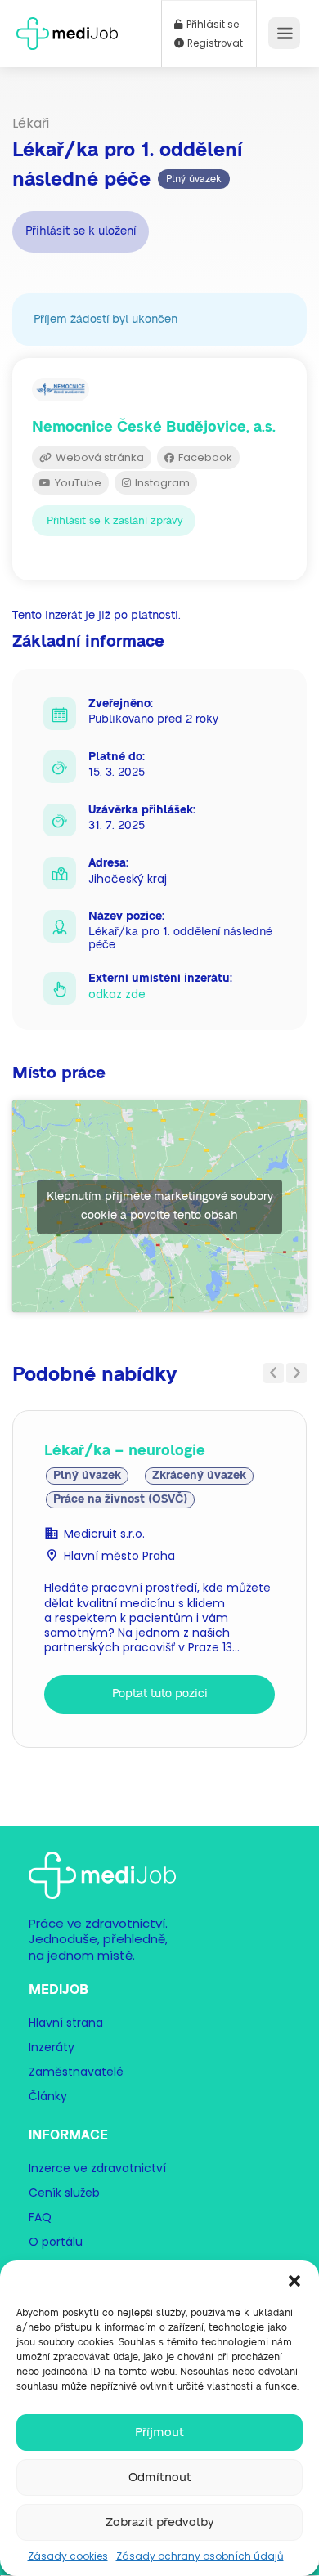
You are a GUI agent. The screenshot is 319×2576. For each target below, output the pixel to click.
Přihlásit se (211, 25)
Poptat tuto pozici (160, 1694)
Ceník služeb (64, 2193)
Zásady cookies (68, 2556)
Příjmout (159, 2433)
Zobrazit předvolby (160, 2522)
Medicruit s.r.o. (104, 1534)
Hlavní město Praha (119, 1556)
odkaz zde (117, 994)
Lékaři (31, 123)
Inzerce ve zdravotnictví (97, 2168)
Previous (274, 1373)
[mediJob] (67, 28)
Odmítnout (160, 2477)
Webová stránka (99, 457)
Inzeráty (52, 2047)
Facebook (204, 457)
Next (297, 1373)
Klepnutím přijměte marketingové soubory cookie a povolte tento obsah (160, 1206)
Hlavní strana (66, 2023)
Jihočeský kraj (128, 879)
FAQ (40, 2217)
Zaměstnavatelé (76, 2072)
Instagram (161, 483)
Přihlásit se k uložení (81, 231)
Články (48, 2096)
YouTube (77, 483)
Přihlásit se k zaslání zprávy (115, 521)
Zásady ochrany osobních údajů (200, 2556)
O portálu (56, 2242)
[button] (294, 2281)
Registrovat (214, 43)
